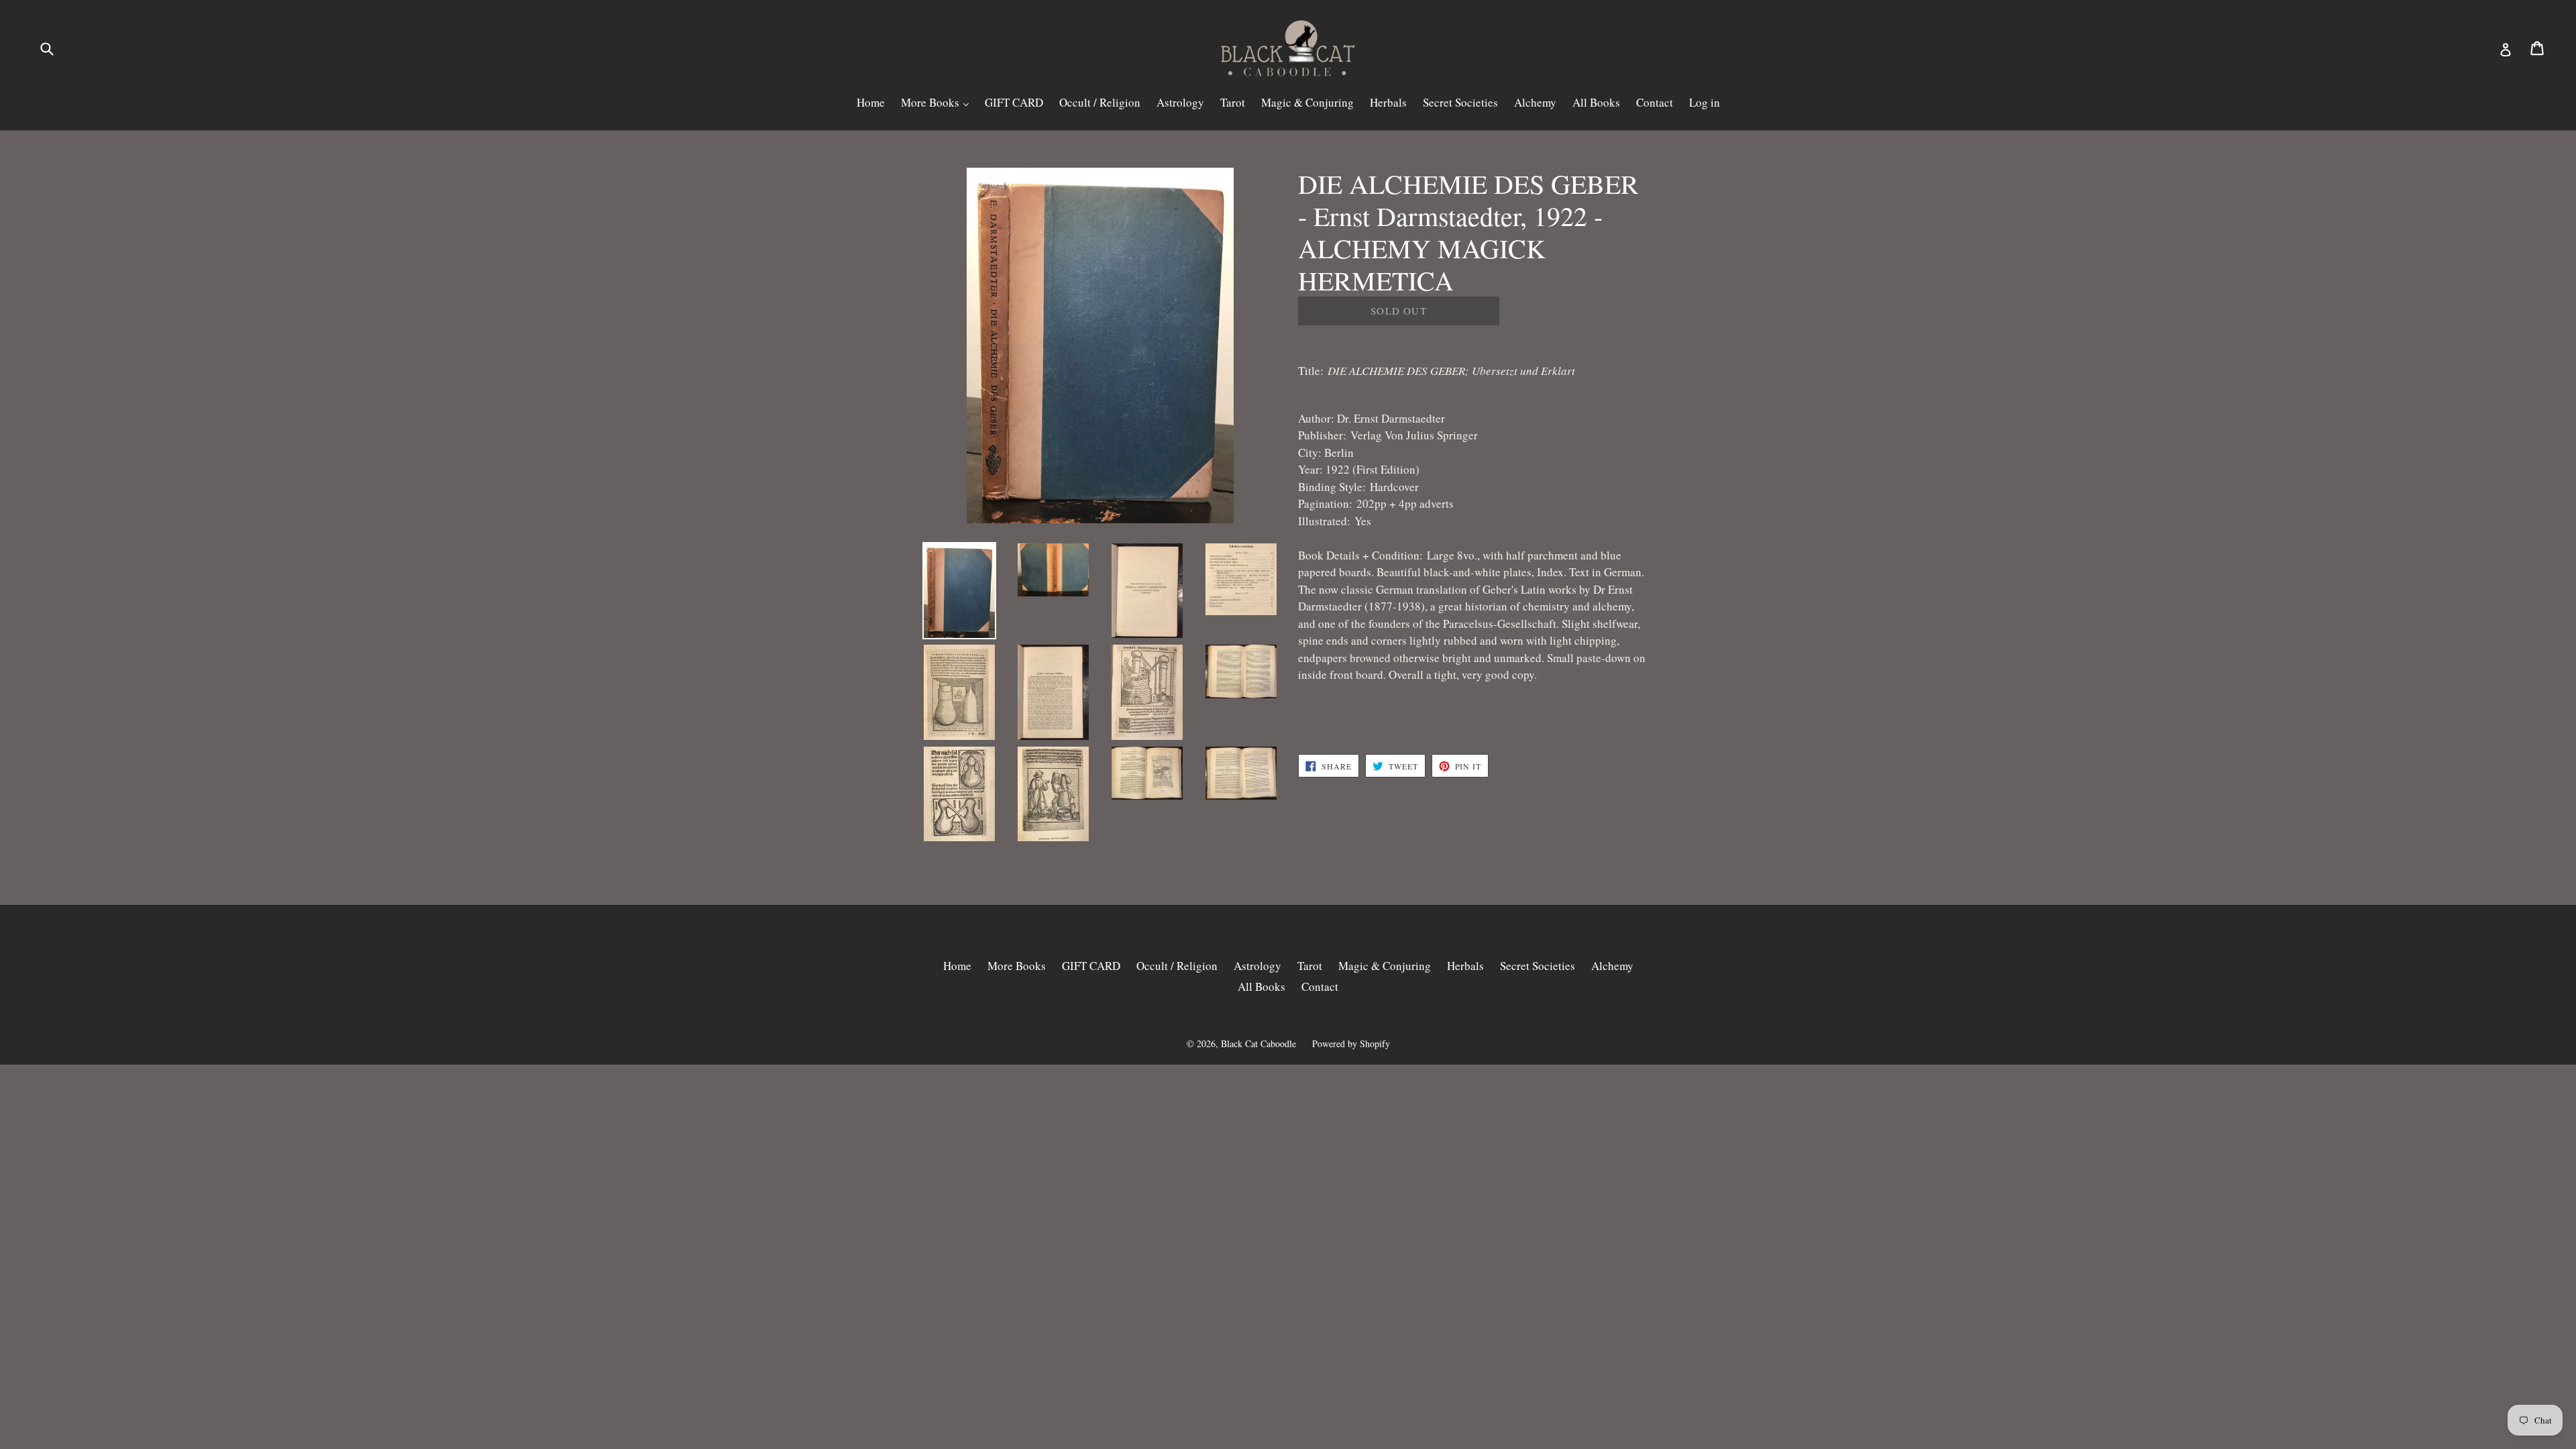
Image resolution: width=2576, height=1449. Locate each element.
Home (871, 102)
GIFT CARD (1014, 102)
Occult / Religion (1100, 102)
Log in (1705, 102)
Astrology (1180, 102)
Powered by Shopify (1351, 1043)
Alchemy (1535, 102)
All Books (1596, 102)
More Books (931, 102)
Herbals (1388, 102)
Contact (1655, 102)
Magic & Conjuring (1307, 102)
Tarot (1233, 102)
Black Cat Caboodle (1258, 1043)
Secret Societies (1460, 102)
